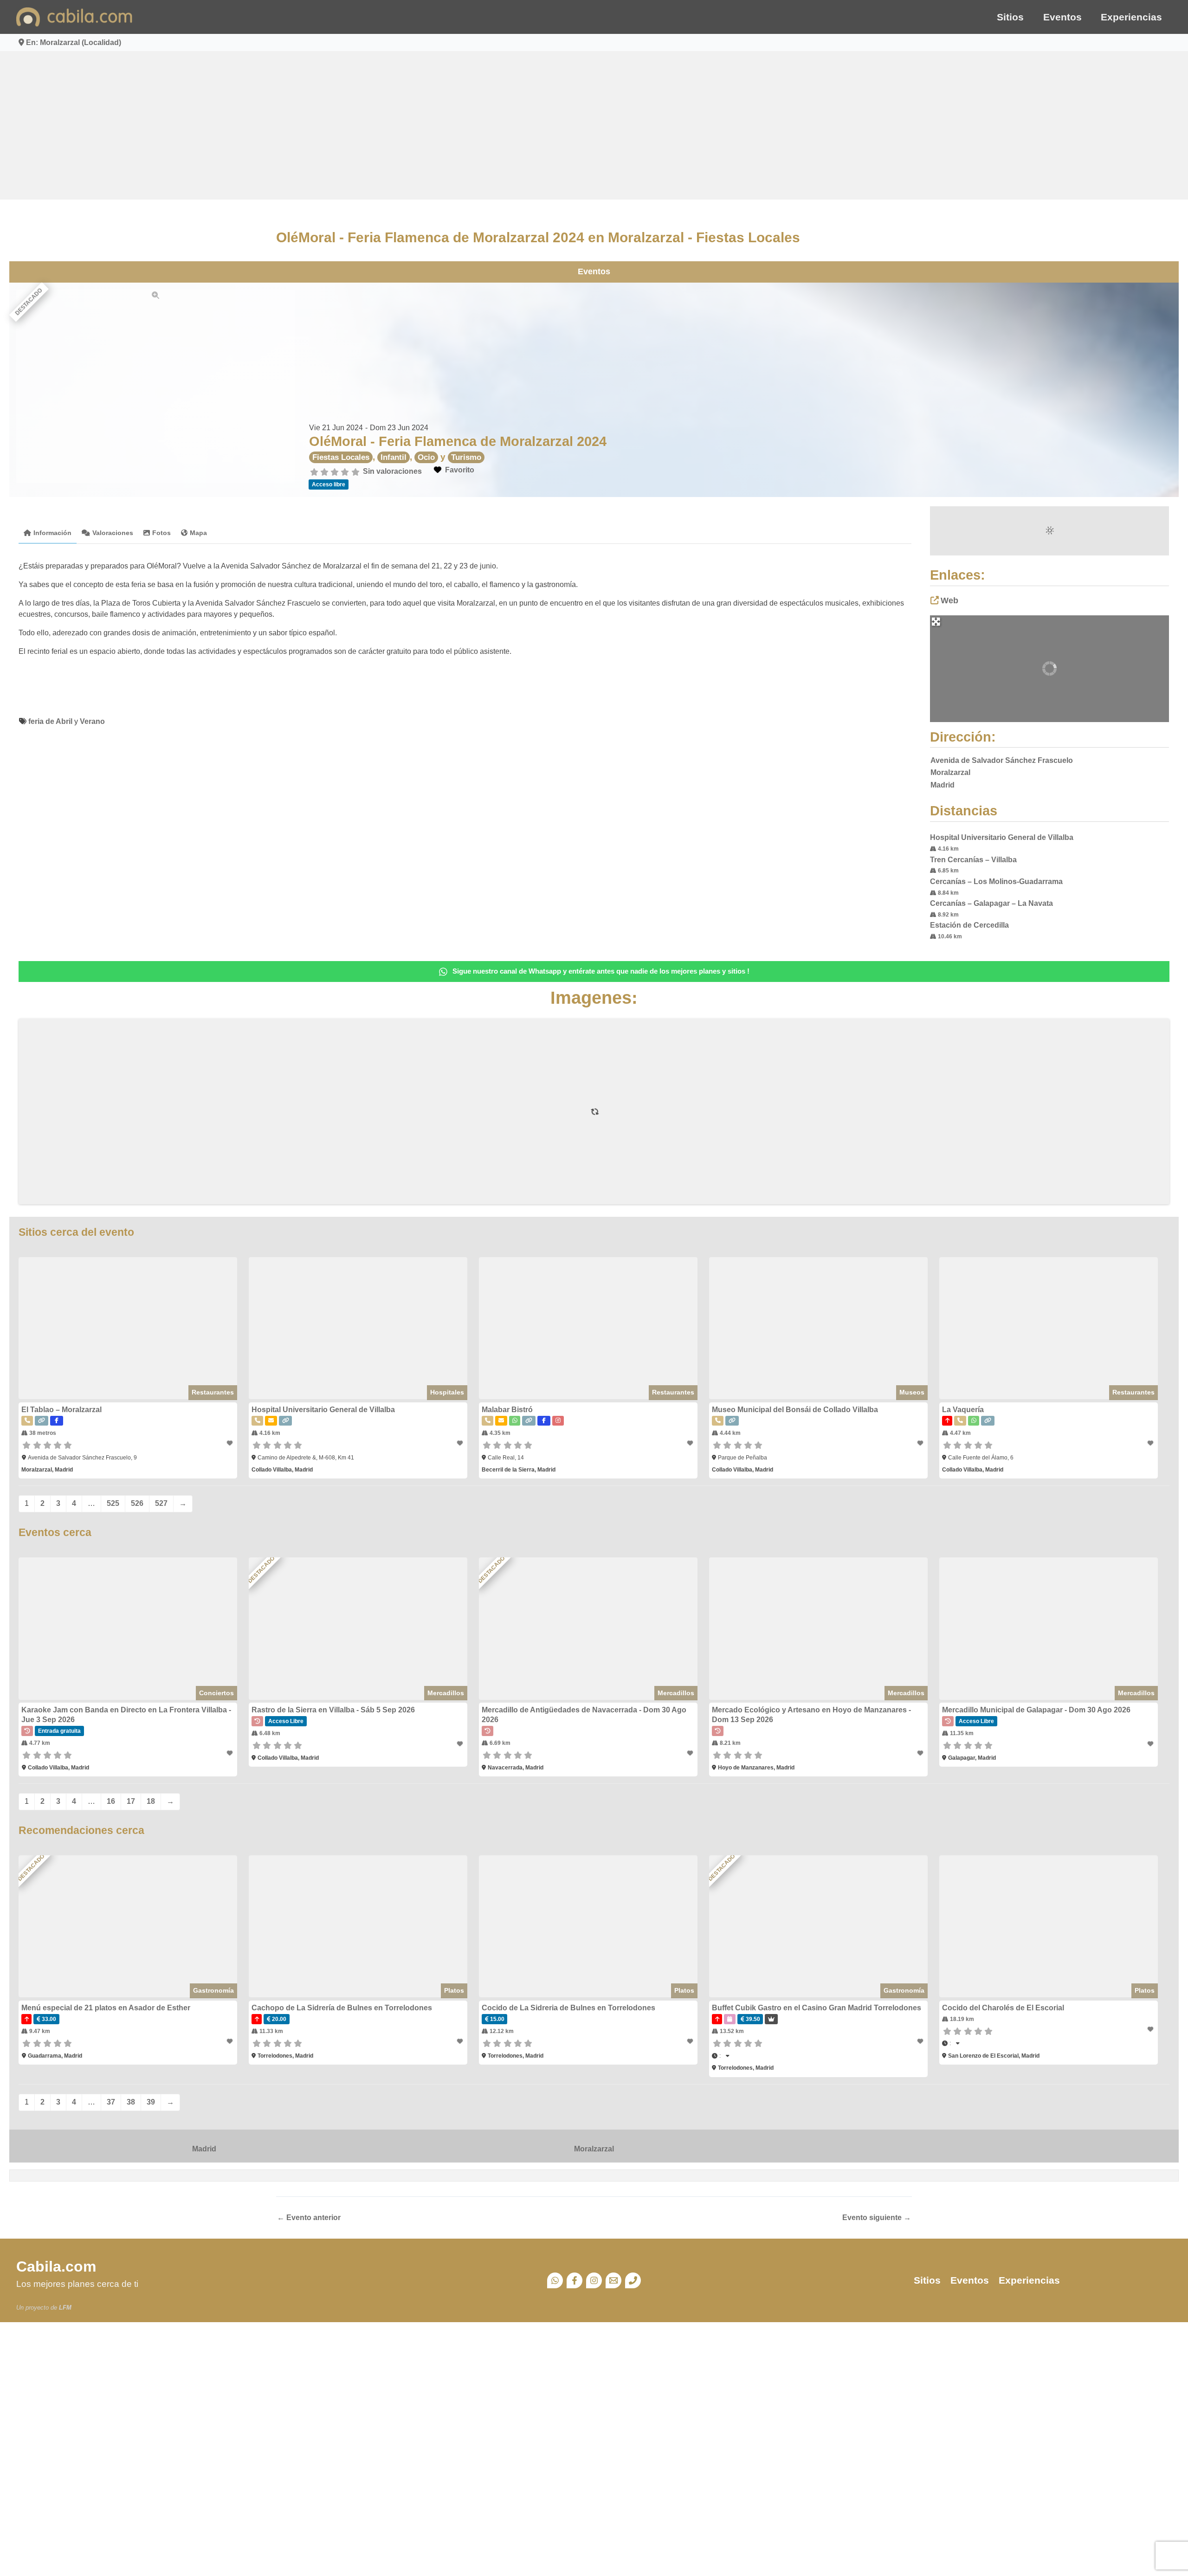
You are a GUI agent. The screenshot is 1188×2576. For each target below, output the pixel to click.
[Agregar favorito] (231, 1443)
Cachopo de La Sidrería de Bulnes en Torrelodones (342, 2008)
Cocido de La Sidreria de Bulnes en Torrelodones (568, 2008)
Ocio (426, 457)
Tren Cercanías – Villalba (973, 860)
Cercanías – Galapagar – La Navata (991, 903)
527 (161, 1503)
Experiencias (1131, 17)
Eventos (1062, 17)
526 (137, 1503)
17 (131, 1801)
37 (111, 2102)
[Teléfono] (633, 2280)
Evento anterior (309, 2218)
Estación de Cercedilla (969, 925)
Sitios (1010, 17)
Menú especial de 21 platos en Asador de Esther (106, 2008)
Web (949, 600)
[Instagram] (594, 2280)
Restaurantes (213, 1392)
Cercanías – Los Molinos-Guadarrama (996, 881)
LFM (65, 2308)
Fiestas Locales (341, 457)
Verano (92, 721)
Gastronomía (213, 1990)
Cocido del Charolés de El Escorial (1003, 2008)
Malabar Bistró (507, 1410)
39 (151, 2102)
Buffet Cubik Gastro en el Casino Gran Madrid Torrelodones (817, 2008)
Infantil (394, 457)
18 (151, 1801)
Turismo (466, 457)
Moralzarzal (594, 2149)
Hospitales (447, 1392)
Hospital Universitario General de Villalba (1002, 837)
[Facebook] (575, 2280)
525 (113, 1503)
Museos (912, 1392)
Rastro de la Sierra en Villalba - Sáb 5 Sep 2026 (333, 1710)
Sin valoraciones (392, 471)
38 (131, 2102)
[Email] (613, 2280)
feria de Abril (50, 721)
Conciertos (216, 1693)
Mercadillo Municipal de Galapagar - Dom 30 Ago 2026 (1036, 1710)
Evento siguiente (877, 2218)
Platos (454, 1990)
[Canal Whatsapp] (555, 2280)
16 (111, 1801)
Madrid (204, 2149)
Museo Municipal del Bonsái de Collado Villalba (795, 1410)
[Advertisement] (594, 125)
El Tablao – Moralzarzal (61, 1410)
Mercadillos (446, 1693)
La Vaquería (963, 1410)
